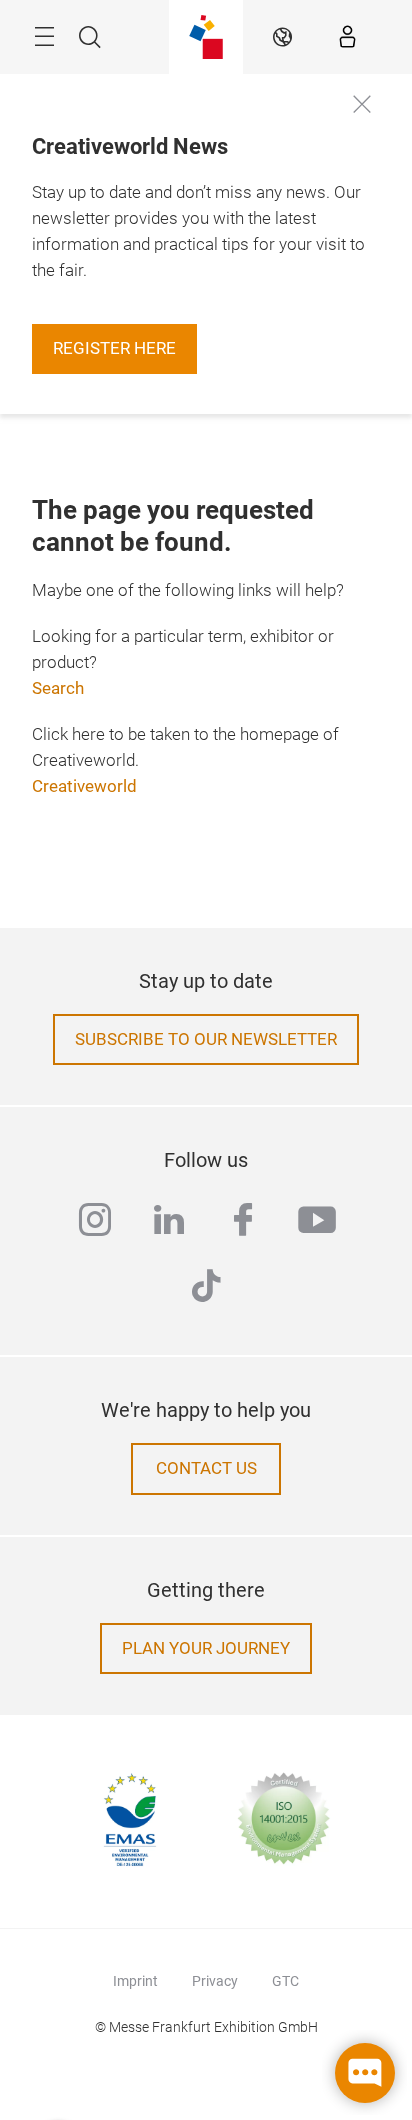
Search (58, 688)
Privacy (215, 1981)
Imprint (135, 1981)
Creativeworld (84, 786)
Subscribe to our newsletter (206, 1039)
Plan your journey (206, 1648)
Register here (114, 348)
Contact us (206, 1468)
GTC (285, 1981)
